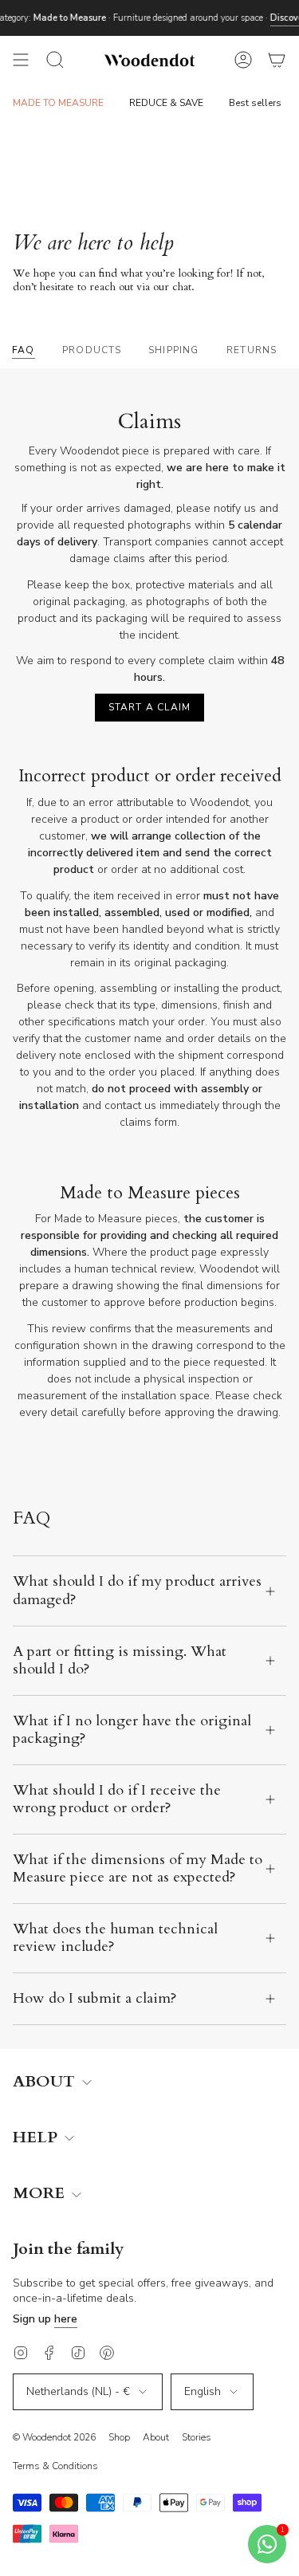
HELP (37, 2138)
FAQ (24, 350)
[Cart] (277, 60)
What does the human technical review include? (115, 1938)
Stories (197, 2437)
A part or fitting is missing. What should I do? (120, 1660)
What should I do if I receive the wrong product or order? (117, 1799)
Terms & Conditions (55, 2466)
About (156, 2437)
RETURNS (252, 350)
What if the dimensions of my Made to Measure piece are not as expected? (138, 1868)
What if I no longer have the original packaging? (132, 1730)
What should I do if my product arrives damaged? (137, 1590)
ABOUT (46, 2082)
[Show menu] (21, 60)
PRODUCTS (92, 350)
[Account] (243, 60)
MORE (41, 2194)
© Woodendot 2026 (54, 2437)
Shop (119, 2437)
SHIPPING (174, 350)
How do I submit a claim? (95, 1998)
